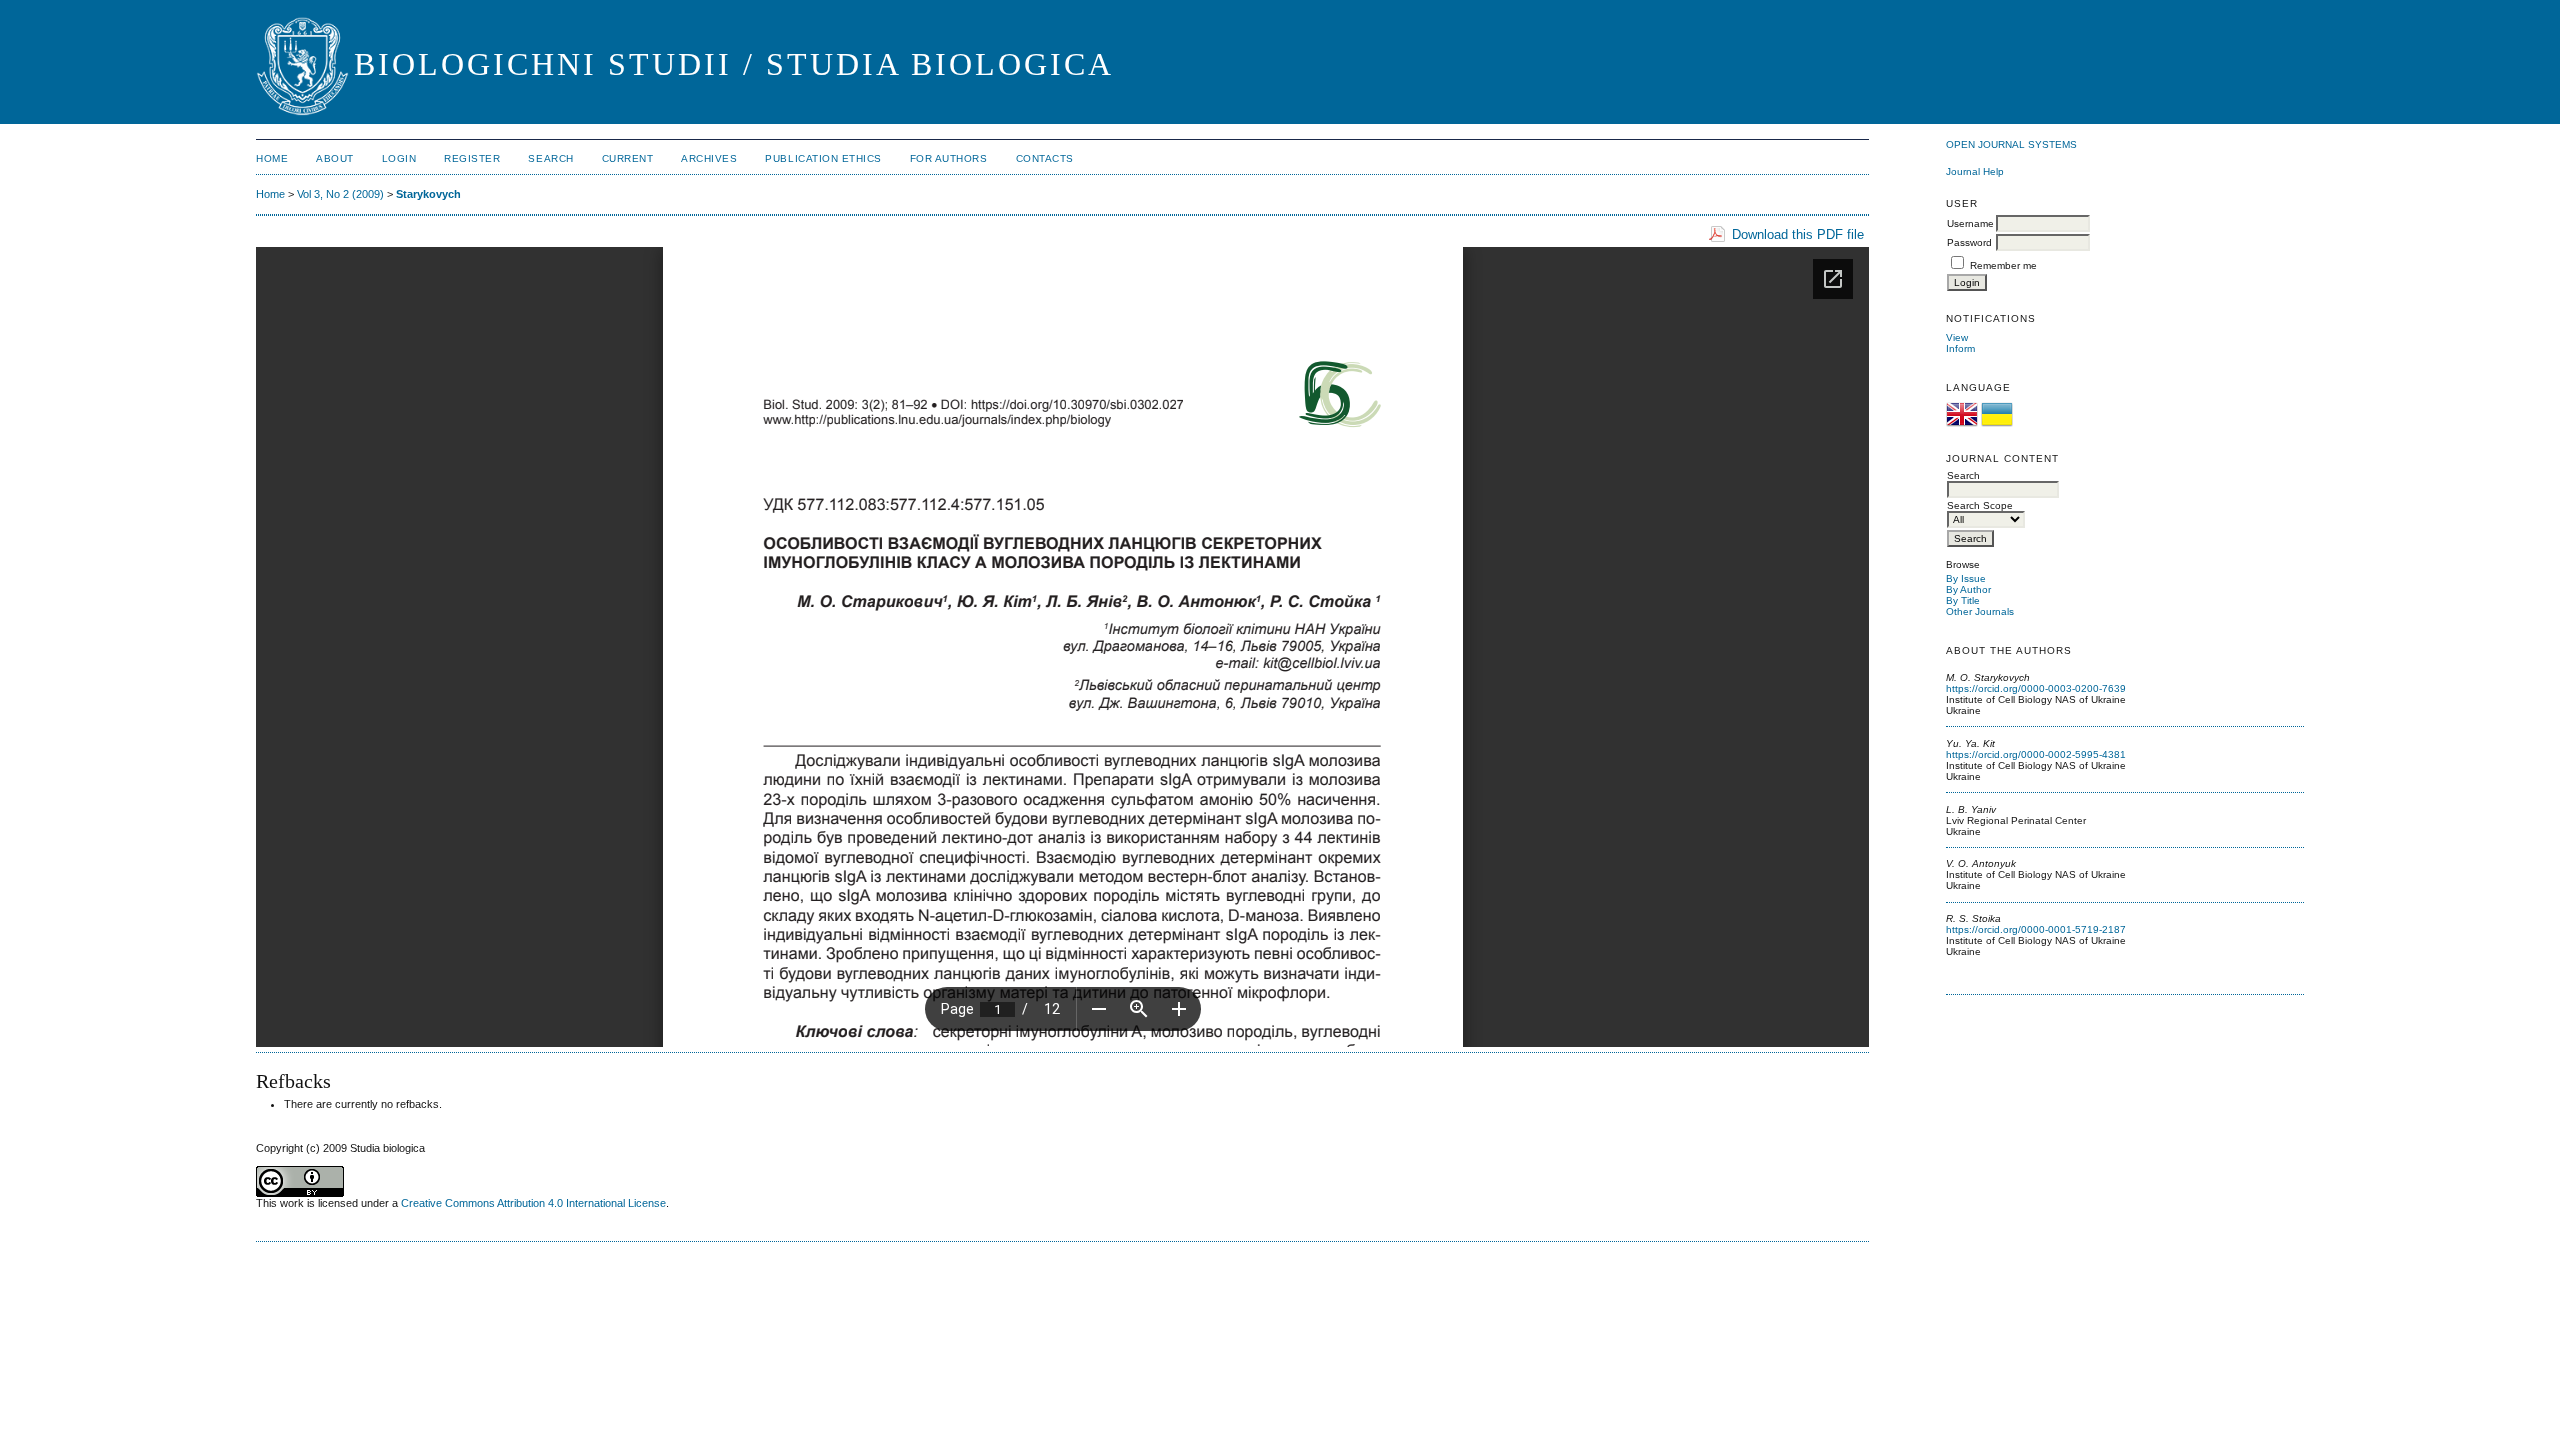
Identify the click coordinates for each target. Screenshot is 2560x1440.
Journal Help (1975, 171)
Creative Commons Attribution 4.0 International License (533, 1203)
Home (272, 158)
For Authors (949, 158)
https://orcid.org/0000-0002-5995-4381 (2036, 754)
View (1957, 337)
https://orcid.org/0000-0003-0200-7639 (2036, 688)
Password (1969, 242)
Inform (1960, 348)
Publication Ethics (823, 158)
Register (472, 158)
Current (628, 158)
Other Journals (1980, 611)
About (335, 158)
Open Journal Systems (2011, 144)
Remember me (2003, 265)
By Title (1963, 600)
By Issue (1966, 578)
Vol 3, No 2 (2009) (340, 194)
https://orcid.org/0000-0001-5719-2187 (2036, 929)
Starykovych (428, 194)
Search (550, 158)
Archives (709, 158)
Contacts (1045, 158)
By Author (1968, 589)
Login (399, 158)
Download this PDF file (1798, 234)
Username (1970, 223)
